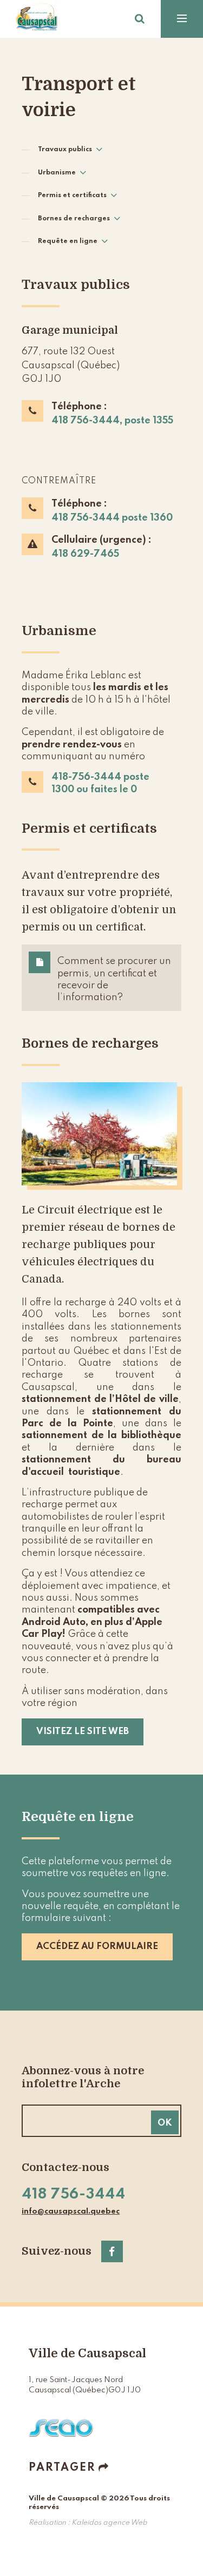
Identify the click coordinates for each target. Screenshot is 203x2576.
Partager (62, 2468)
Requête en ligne (68, 241)
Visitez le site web (83, 1732)
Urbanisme (57, 173)
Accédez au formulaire (97, 1947)
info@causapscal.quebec (71, 2211)
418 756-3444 (87, 518)
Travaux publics (65, 150)
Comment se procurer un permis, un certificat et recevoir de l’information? (114, 979)
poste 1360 (147, 518)
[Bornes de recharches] (101, 1134)
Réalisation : (88, 2523)
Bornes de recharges (74, 219)
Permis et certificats (72, 195)
